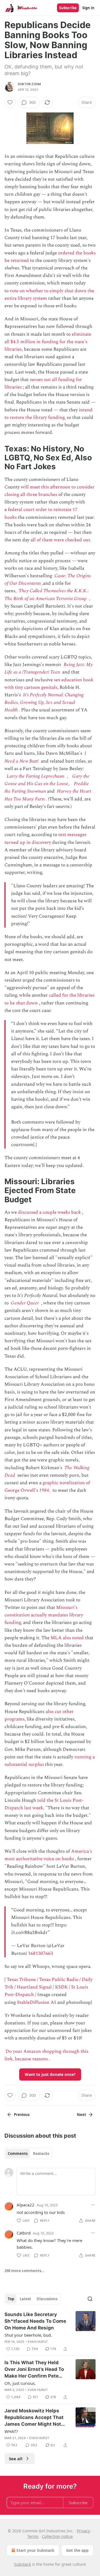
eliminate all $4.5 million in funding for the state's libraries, (48, 342)
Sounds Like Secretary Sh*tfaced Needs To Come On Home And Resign (35, 2321)
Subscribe (68, 8)
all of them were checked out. (61, 540)
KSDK (61, 1987)
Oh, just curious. (20, 2383)
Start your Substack (35, 2550)
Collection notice (57, 2536)
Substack (22, 2564)
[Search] (90, 2299)
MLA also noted (67, 1638)
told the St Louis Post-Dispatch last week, (44, 1804)
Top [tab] (11, 2299)
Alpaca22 (26, 2205)
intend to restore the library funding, (48, 414)
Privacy (83, 2531)
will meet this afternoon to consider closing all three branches (49, 491)
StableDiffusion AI (37, 2002)
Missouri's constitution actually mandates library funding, (44, 1615)
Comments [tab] (18, 2154)
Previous (22, 2115)
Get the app (77, 2550)
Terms (33, 2536)
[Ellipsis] (93, 2205)
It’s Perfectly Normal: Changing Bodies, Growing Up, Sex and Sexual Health (44, 702)
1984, (45, 1490)
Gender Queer (25, 1303)
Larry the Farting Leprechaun (36, 776)
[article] (50, 2332)
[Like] (10, 102)
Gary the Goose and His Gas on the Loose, (47, 780)
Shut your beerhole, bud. (28, 2335)
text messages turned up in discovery (45, 838)
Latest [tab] (25, 2299)
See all (16, 2459)
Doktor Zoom (29, 84)
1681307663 (41, 1953)
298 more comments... (24, 2271)
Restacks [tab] (41, 2154)
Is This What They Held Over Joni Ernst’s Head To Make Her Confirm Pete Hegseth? (34, 2369)
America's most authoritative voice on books (48, 1855)
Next (82, 2115)
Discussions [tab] (47, 2299)
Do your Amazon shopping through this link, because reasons (46, 2055)
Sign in (88, 8)
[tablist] (28, 2154)
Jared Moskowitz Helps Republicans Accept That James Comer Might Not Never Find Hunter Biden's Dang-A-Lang (35, 2418)
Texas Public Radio (59, 1980)
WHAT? (11, 2431)
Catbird (24, 2233)
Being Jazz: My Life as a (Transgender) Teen (49, 668)
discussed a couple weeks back (49, 1212)
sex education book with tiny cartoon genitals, (49, 684)
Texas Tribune (21, 1980)
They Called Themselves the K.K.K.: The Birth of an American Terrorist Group (47, 595)
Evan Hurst (38, 2342)
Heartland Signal (34, 1987)
